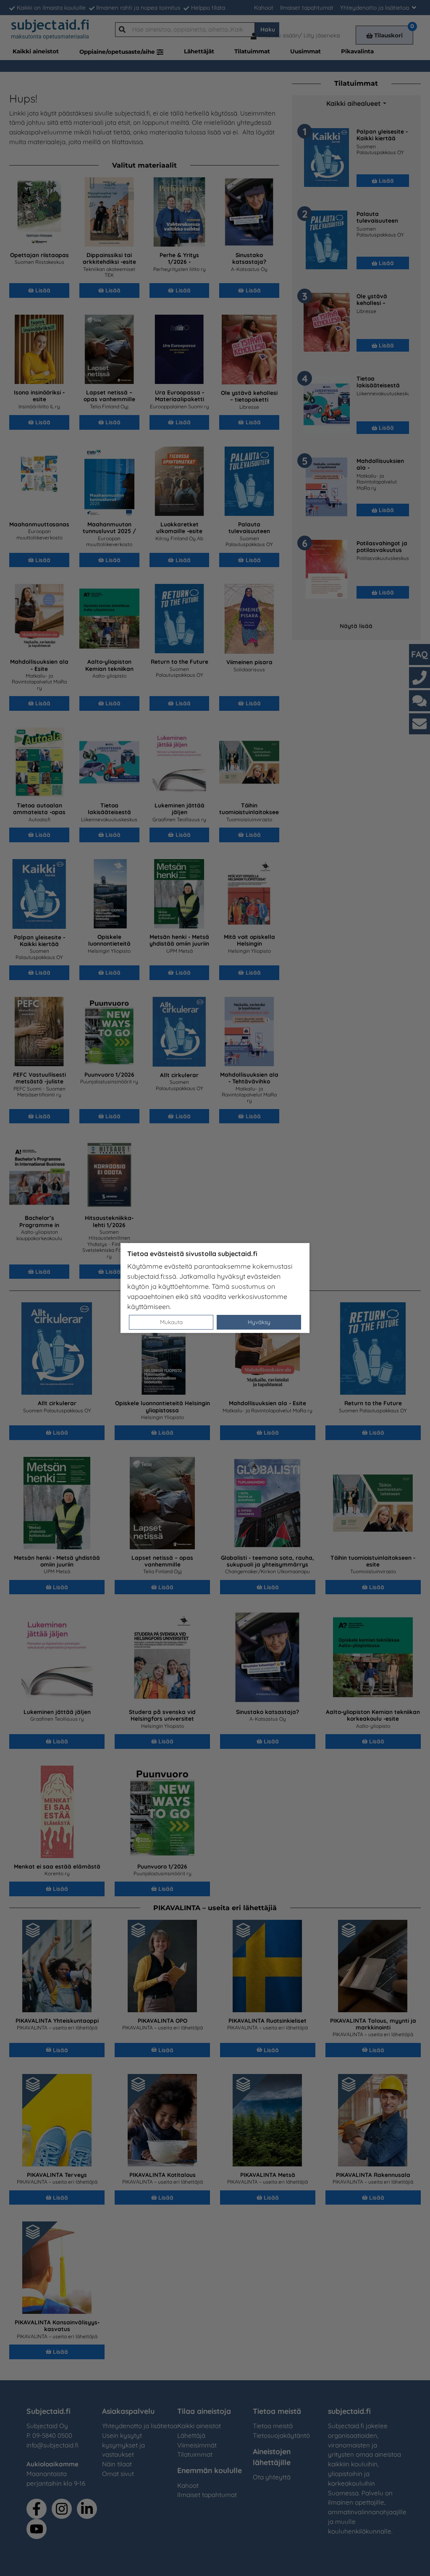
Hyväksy (259, 1322)
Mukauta (171, 1322)
